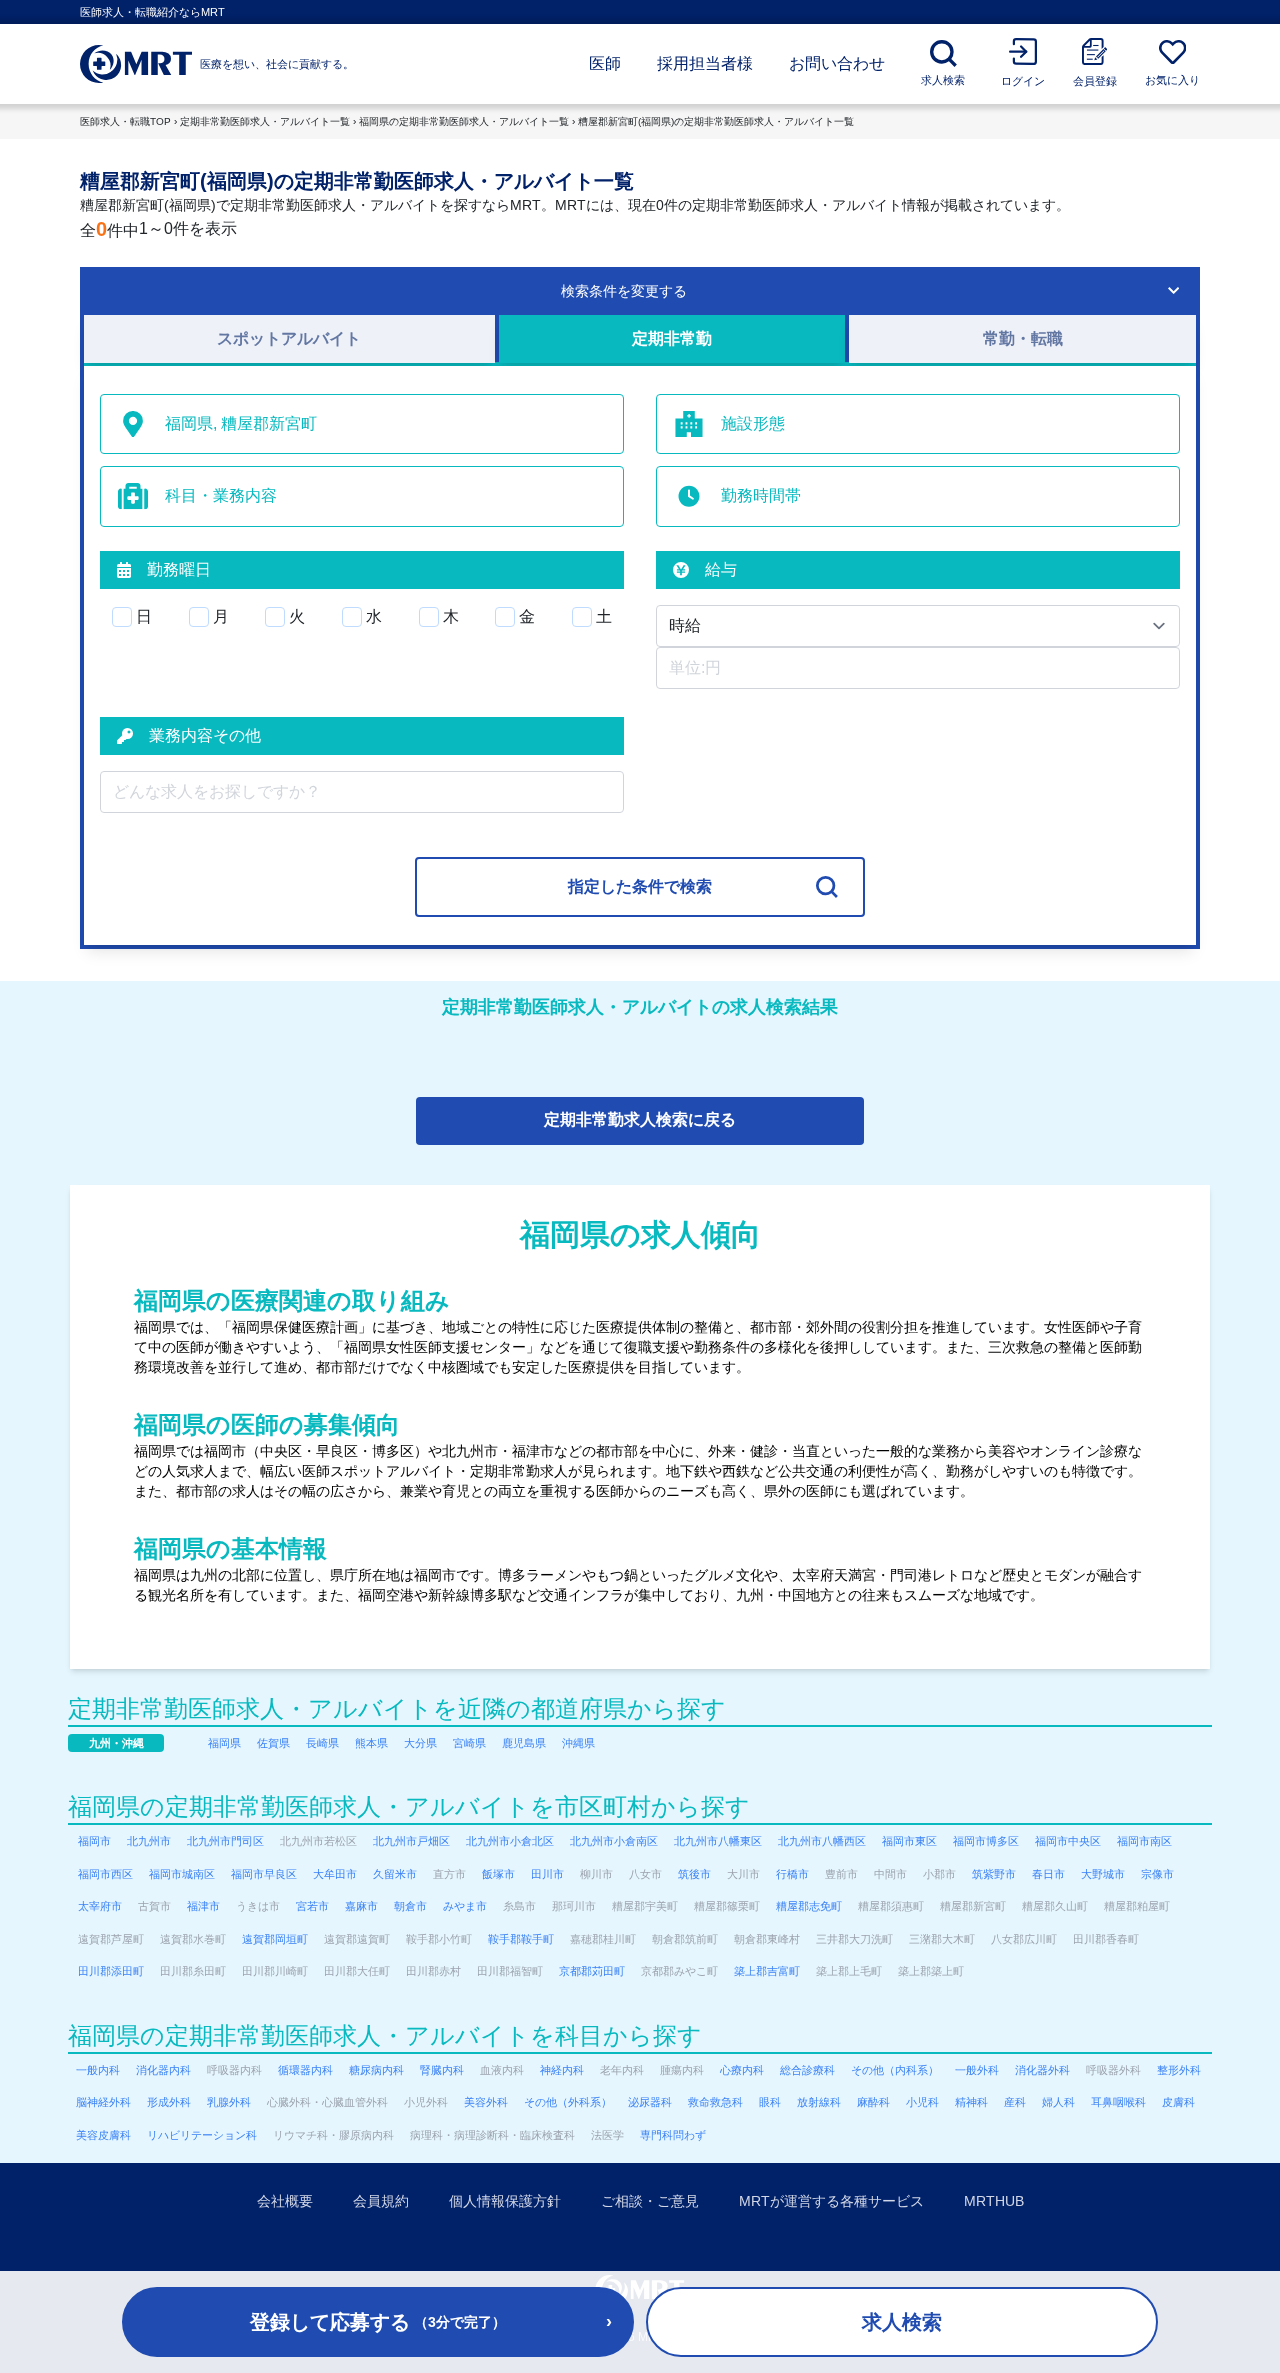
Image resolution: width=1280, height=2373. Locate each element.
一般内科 (98, 2070)
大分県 (420, 1743)
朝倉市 (410, 1906)
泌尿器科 (650, 2102)
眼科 (770, 2102)
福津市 (203, 1906)
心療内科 (742, 2070)
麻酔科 (873, 2102)
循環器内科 (305, 2070)
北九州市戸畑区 (411, 1841)
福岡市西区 (105, 1874)
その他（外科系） (568, 2102)
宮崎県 (469, 1743)
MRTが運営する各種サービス (831, 2201)
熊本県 (371, 1743)
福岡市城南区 (182, 1874)
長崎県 (322, 1743)
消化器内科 (163, 2070)
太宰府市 (100, 1906)
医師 (605, 63)
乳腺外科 (229, 2102)
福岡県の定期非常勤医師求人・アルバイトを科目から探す (385, 2035)
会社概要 (285, 2201)
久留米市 (395, 1874)
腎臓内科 (442, 2070)
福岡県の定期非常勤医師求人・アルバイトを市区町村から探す (409, 1806)
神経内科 (562, 2070)
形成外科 (169, 2102)
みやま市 (465, 1906)
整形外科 (1179, 2070)
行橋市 (792, 1874)
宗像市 (1157, 1874)
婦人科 (1058, 2102)
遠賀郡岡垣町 (275, 1939)
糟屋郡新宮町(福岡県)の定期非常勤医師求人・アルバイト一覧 (716, 121)
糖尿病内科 (376, 2070)
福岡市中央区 (1068, 1841)
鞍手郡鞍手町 (521, 1939)
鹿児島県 (524, 1743)
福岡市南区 (1144, 1841)
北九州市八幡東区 (718, 1841)
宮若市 (312, 1906)
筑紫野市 (994, 1874)
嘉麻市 (361, 1906)
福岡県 (224, 1743)
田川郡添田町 (111, 1971)
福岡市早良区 (264, 1874)
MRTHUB (994, 2201)
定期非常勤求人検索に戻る (640, 1119)
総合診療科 (807, 2070)
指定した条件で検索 (640, 886)
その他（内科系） (895, 2070)
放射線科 (819, 2102)
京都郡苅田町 (592, 1971)
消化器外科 (1042, 2070)
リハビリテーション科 (202, 2135)
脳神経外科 (103, 2102)
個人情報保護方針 (505, 2201)
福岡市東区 (909, 1841)
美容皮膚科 (103, 2135)
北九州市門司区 (225, 1841)
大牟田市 (335, 1874)
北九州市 (149, 1841)
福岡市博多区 (986, 1841)
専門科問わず (673, 2135)
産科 (1015, 2102)
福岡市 (94, 1841)
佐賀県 (273, 1743)
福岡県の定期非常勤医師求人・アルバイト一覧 (464, 121)
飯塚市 (498, 1874)
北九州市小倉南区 (614, 1841)
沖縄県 (578, 1743)
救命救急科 (715, 2102)
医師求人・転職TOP (125, 121)
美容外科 (486, 2102)
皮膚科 (1178, 2102)
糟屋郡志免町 (809, 1906)
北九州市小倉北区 (510, 1841)
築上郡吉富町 (767, 1971)
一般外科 (977, 2070)
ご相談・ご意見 (650, 2201)
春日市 (1048, 1874)
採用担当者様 (705, 63)
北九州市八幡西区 (822, 1841)
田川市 (547, 1874)
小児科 (922, 2102)
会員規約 (381, 2201)
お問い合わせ (837, 63)
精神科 (971, 2102)
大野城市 (1103, 1874)
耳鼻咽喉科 (1118, 2102)
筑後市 (694, 1874)
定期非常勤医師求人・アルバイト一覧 (265, 121)
